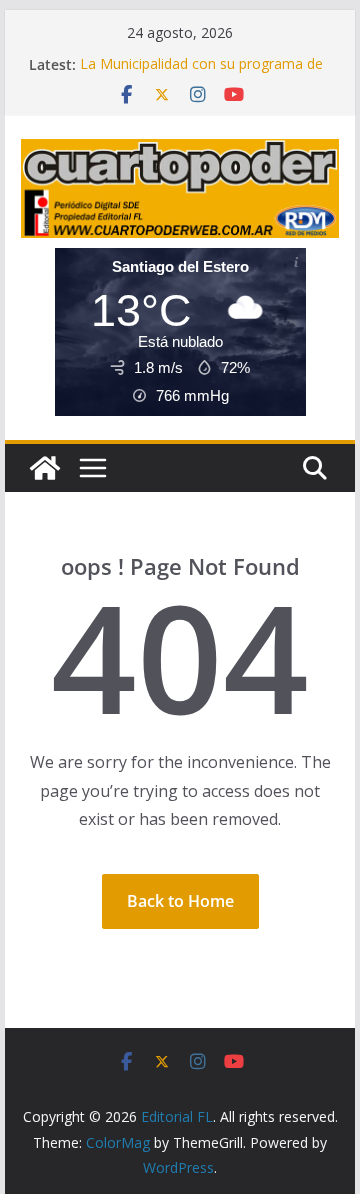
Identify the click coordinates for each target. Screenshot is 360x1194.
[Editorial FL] (45, 468)
